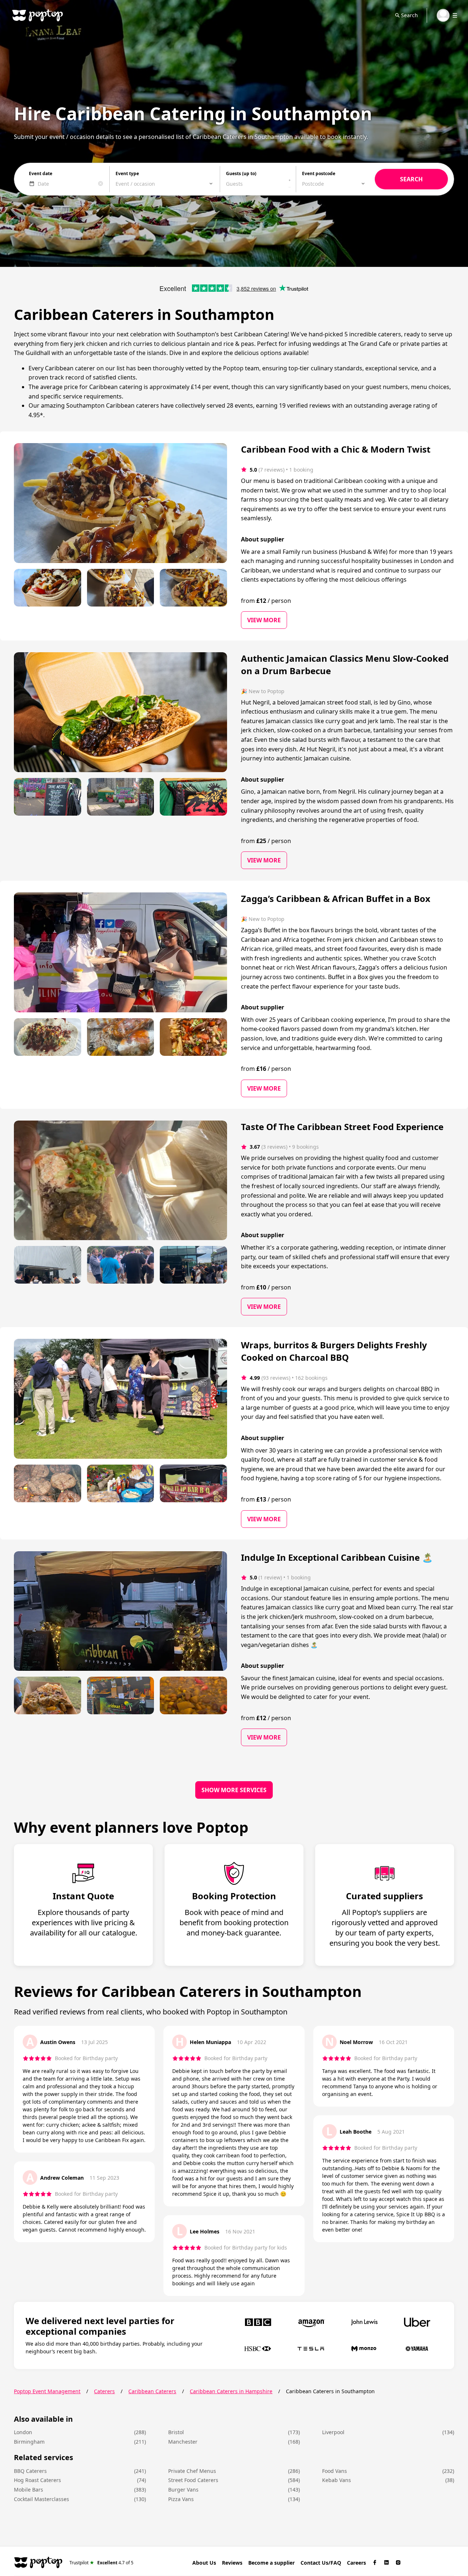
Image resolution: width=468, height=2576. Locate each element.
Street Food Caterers (193, 2480)
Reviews (232, 2563)
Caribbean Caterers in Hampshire (231, 2391)
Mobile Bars (29, 2490)
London (23, 2432)
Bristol (176, 2432)
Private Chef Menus (192, 2471)
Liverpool (333, 2432)
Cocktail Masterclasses (41, 2499)
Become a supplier (271, 2563)
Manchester (183, 2442)
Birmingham (29, 2442)
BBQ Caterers (30, 2471)
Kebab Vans (337, 2480)
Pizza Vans (181, 2499)
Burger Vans (183, 2490)
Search (409, 15)
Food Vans (335, 2471)
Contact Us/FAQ (321, 2563)
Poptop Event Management (47, 2391)
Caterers (104, 2391)
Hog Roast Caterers (37, 2480)
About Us (204, 2563)
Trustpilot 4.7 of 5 (101, 2562)
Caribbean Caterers (152, 2391)
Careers (356, 2563)
